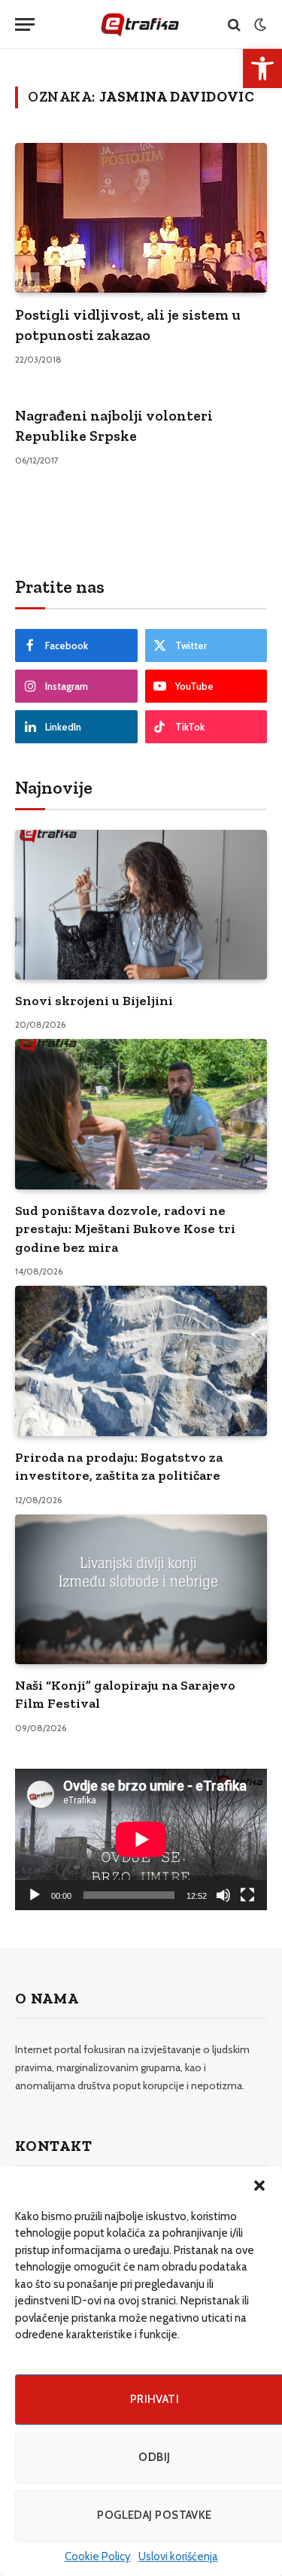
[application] (141, 1839)
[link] (262, 68)
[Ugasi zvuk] (223, 1895)
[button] (259, 2186)
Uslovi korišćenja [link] (178, 2556)
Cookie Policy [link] (98, 2556)
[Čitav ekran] (247, 1895)
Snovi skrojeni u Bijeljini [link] (94, 1001)
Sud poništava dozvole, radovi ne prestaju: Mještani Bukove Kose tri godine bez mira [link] (125, 1229)
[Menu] (25, 24)
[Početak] (35, 1895)
